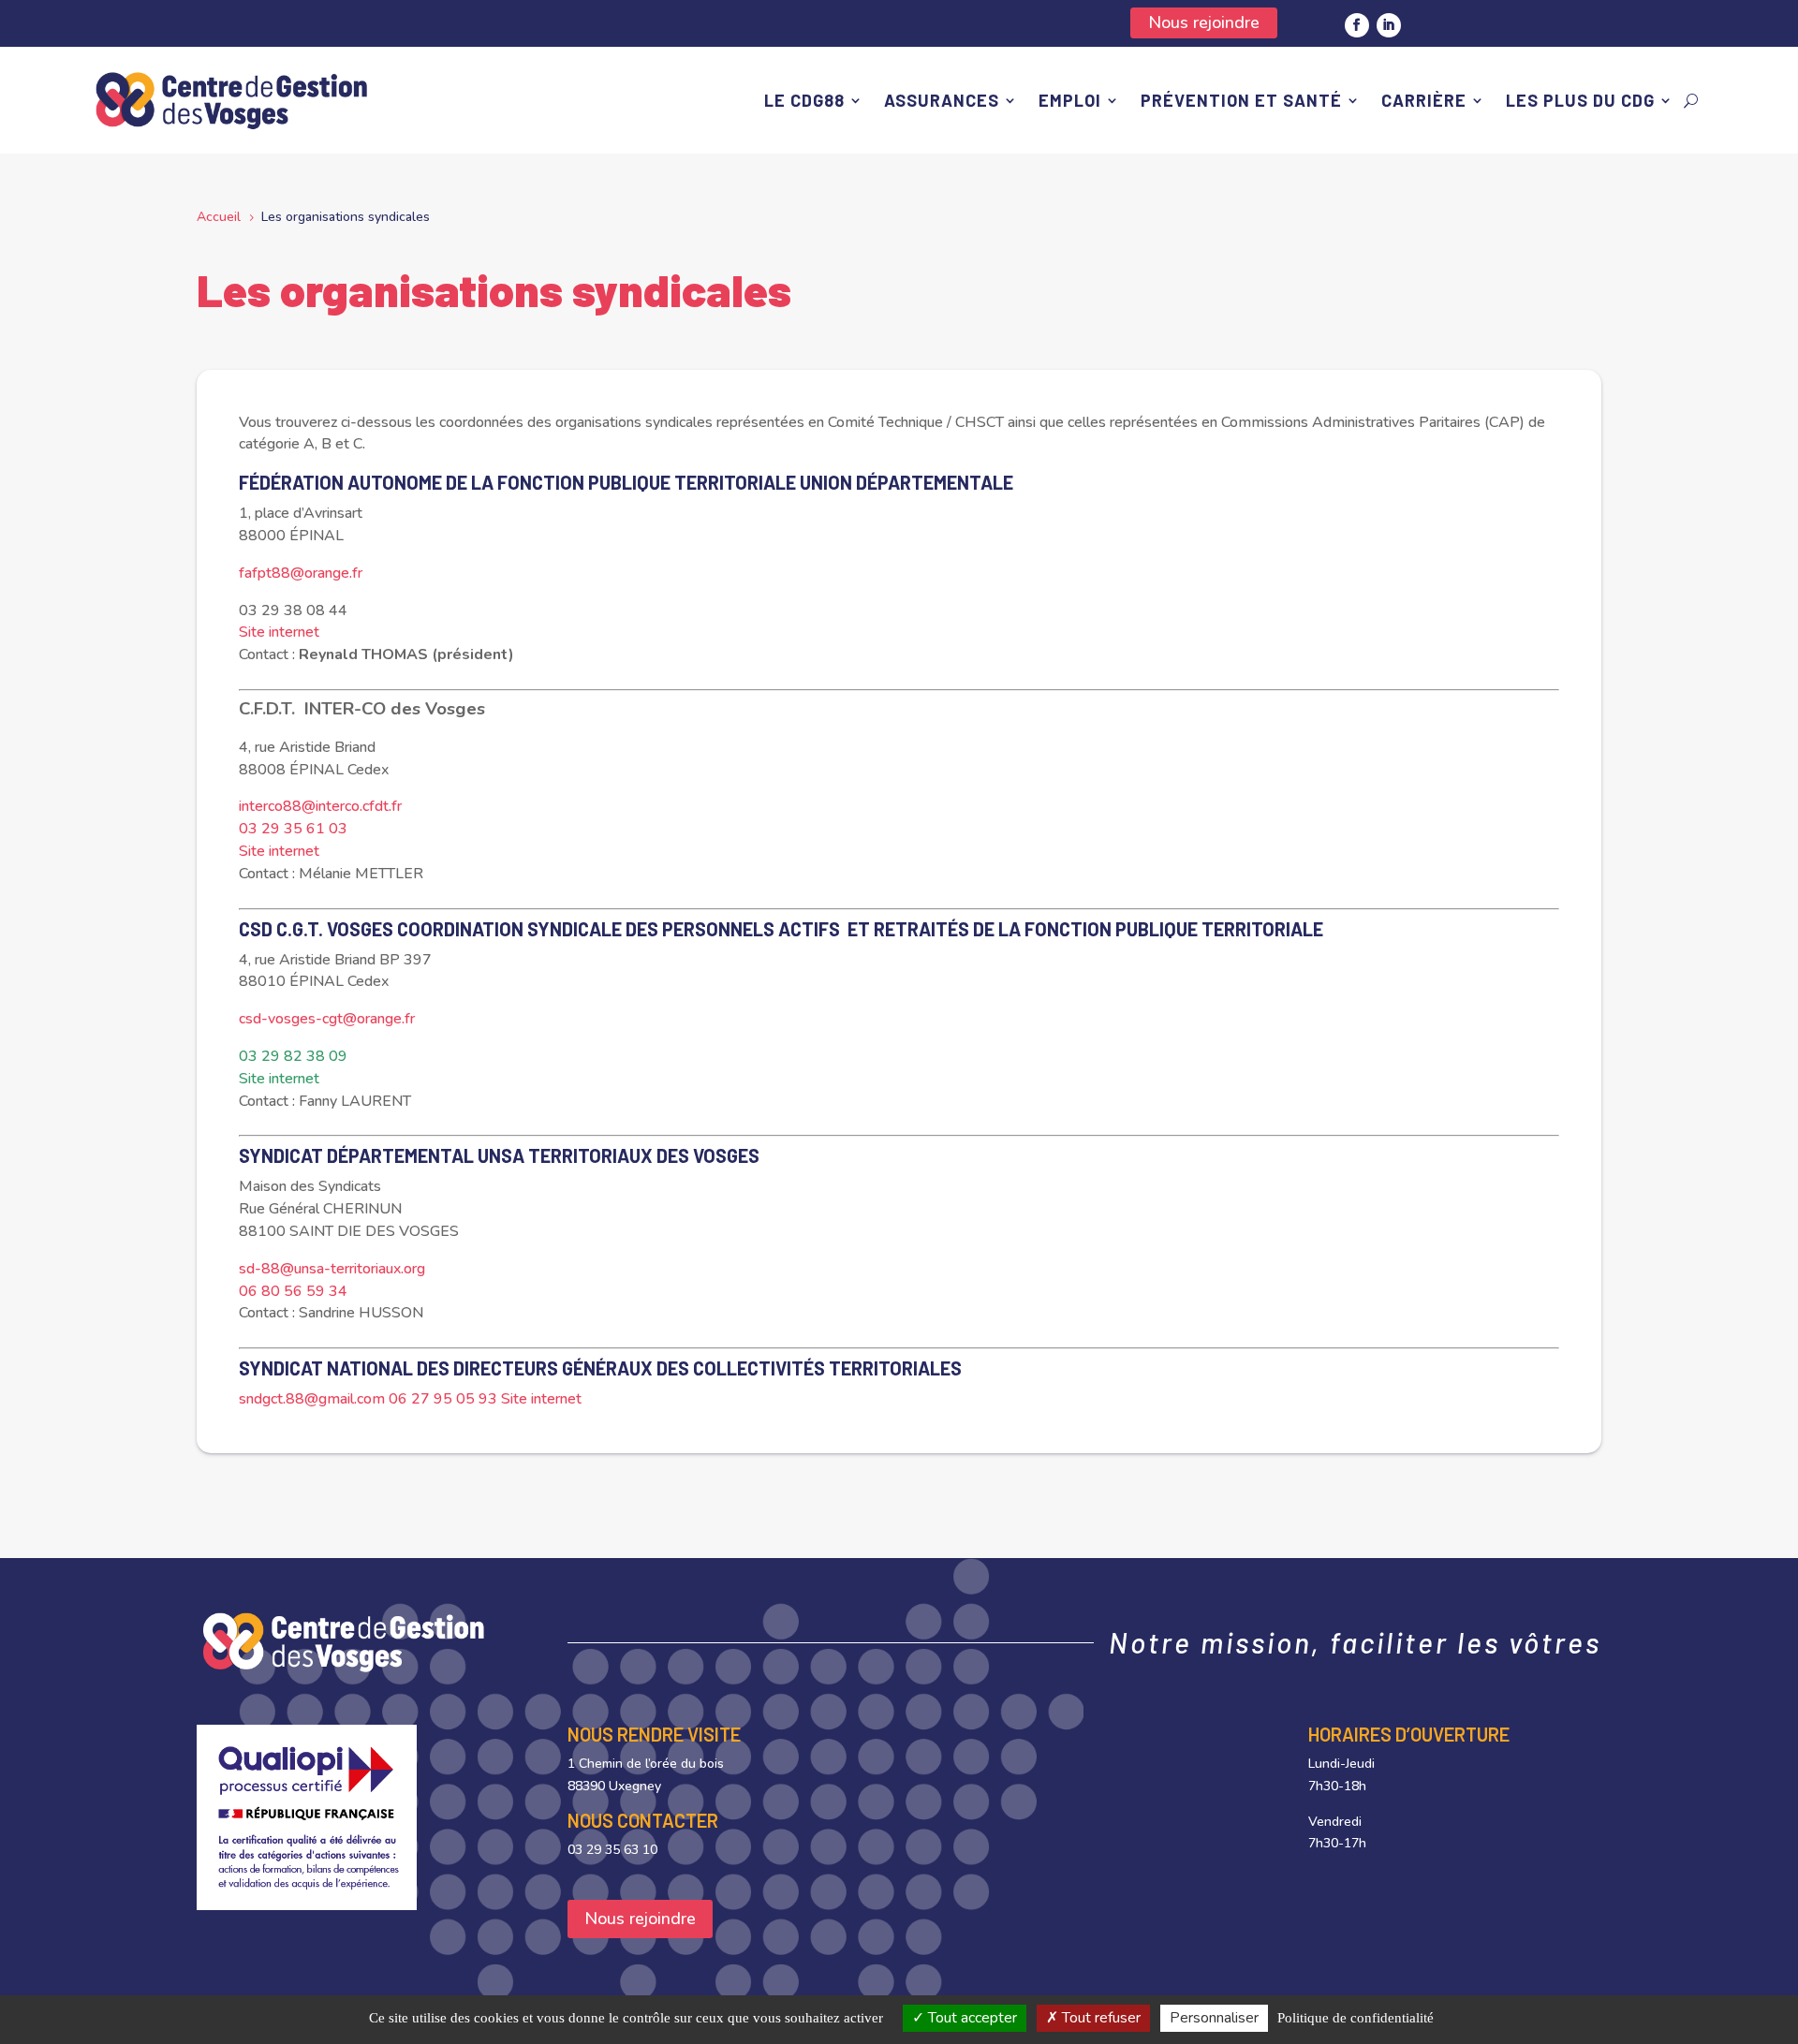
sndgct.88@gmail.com (312, 1399)
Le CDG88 (804, 100)
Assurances (942, 100)
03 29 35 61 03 (293, 829)
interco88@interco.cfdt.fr (320, 806)
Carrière (1424, 100)
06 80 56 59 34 (293, 1291)
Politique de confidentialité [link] (1356, 2018)
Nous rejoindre (1204, 22)
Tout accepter (971, 2018)
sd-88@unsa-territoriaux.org (332, 1269)
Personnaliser (1214, 2018)
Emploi (1070, 100)
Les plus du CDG (1580, 100)
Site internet (279, 632)
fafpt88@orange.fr (301, 573)
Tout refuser (1099, 2018)
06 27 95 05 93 (443, 1399)
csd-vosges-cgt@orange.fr (327, 1019)
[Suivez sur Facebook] (1357, 25)
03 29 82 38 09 (293, 1056)
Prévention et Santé (1241, 100)
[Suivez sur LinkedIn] (1389, 25)
